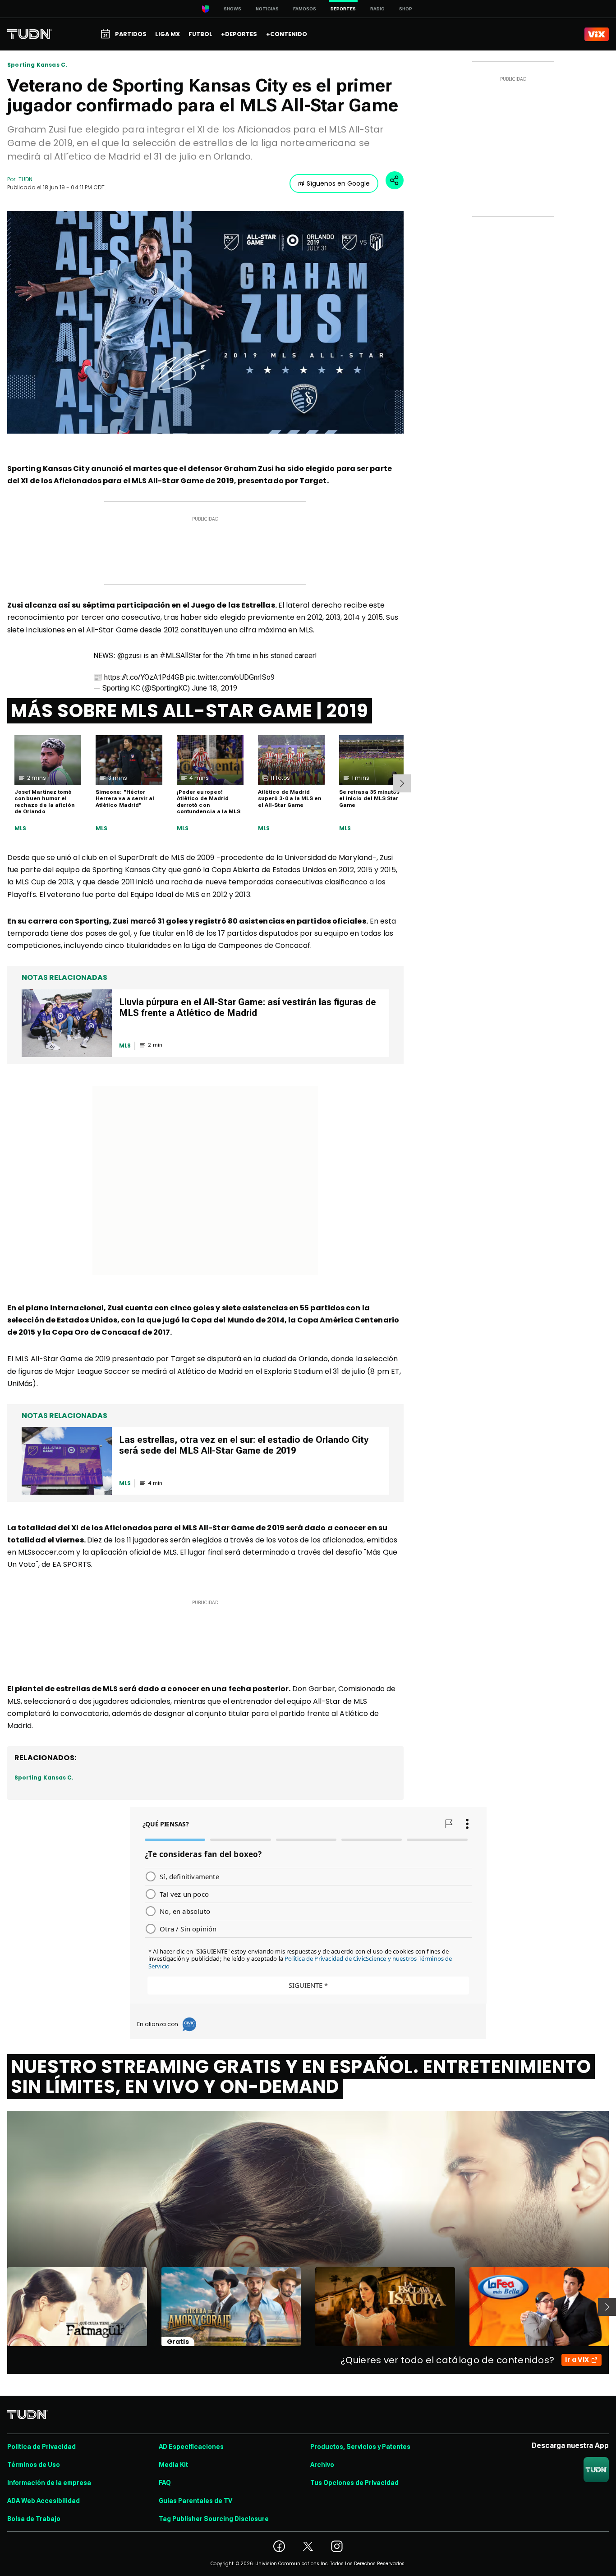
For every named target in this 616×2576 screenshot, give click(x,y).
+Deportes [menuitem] (239, 34)
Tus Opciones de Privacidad (354, 2483)
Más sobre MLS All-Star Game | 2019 (190, 711)
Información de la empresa (49, 2483)
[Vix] (597, 34)
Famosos (305, 9)
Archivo (322, 2465)
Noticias (267, 9)
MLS (21, 828)
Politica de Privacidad (41, 2447)
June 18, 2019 (214, 688)
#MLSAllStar (180, 656)
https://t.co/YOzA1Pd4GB (144, 677)
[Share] (395, 180)
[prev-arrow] (2, 2307)
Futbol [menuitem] (200, 34)
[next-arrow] (402, 783)
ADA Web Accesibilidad (44, 2501)
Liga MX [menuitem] (168, 34)
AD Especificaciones (191, 2447)
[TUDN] (30, 34)
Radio (377, 9)
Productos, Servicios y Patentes (360, 2447)
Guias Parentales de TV (195, 2501)
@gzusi (129, 656)
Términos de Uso (34, 2465)
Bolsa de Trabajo (34, 2519)
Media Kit (173, 2465)
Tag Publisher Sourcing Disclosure (214, 2519)
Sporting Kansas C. (37, 65)
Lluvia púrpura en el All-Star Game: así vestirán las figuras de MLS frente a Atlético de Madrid (248, 1007)
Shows (232, 9)
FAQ (165, 2483)
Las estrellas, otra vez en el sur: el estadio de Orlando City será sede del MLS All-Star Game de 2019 (244, 1445)
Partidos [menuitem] (131, 34)
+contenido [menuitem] (287, 34)
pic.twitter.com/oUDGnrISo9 (230, 677)
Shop (406, 9)
